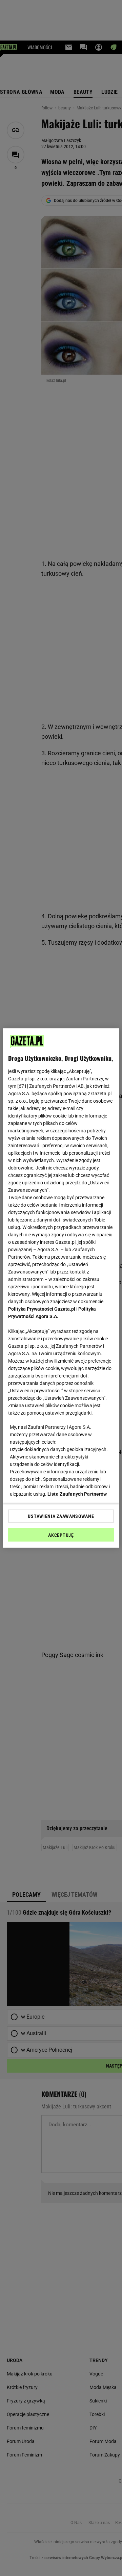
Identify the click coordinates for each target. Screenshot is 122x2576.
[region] (61, 1288)
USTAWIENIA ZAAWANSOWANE (61, 1516)
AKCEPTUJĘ (61, 1535)
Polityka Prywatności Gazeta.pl (42, 1309)
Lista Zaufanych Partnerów (77, 1494)
